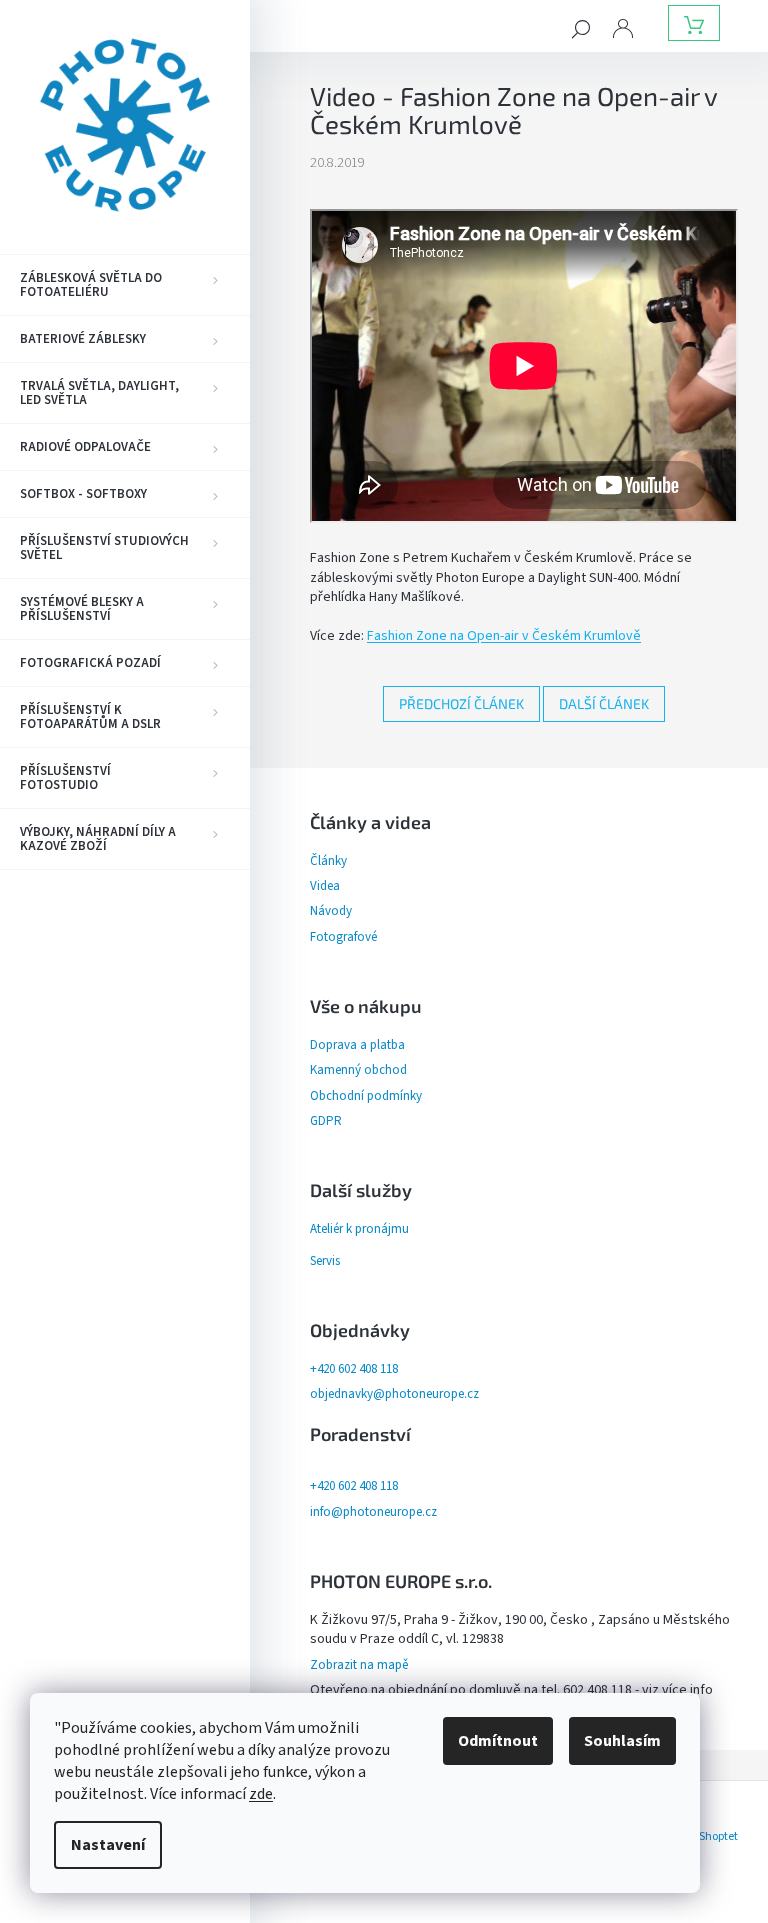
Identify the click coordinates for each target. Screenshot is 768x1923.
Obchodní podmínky (366, 1096)
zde (261, 1794)
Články (328, 861)
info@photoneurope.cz (373, 1512)
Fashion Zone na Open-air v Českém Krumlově (504, 636)
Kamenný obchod (358, 1070)
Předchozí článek (461, 703)
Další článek (604, 703)
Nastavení (108, 1845)
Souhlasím (622, 1741)
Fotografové (343, 937)
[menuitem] (125, 285)
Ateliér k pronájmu (359, 1229)
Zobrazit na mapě (359, 1665)
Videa (325, 886)
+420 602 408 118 (354, 1369)
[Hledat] (581, 28)
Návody (331, 911)
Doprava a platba (357, 1045)
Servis (325, 1261)
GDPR (326, 1121)
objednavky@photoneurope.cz (394, 1394)
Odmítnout (498, 1741)
